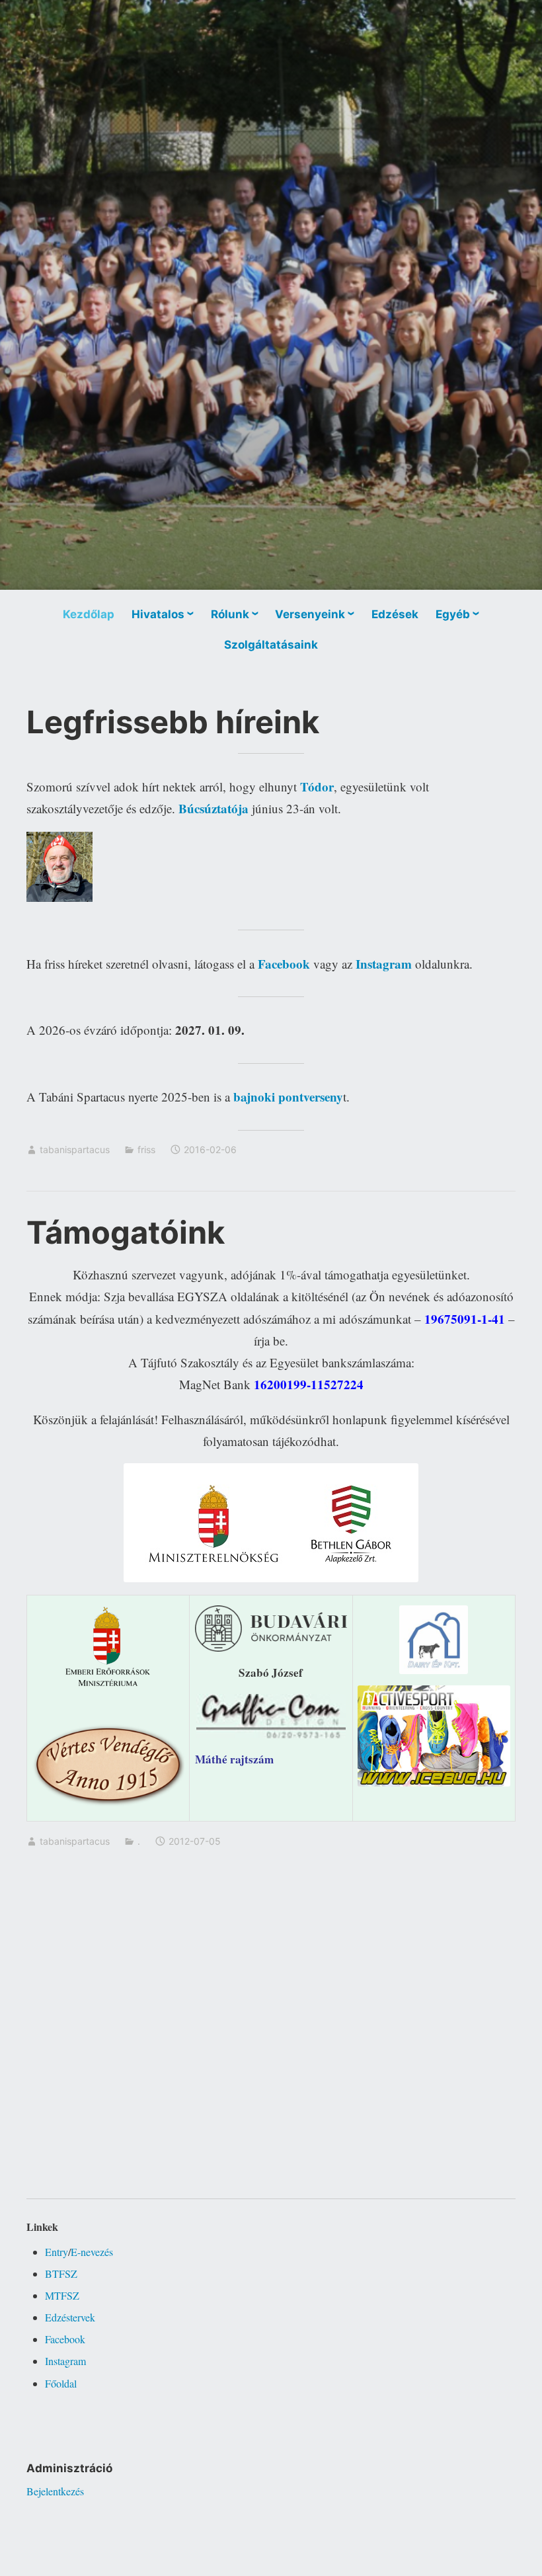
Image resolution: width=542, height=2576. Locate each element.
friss (146, 1149)
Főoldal (61, 2383)
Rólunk (230, 614)
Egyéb (453, 614)
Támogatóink (126, 1232)
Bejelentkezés (55, 2491)
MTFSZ (62, 2295)
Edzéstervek (70, 2317)
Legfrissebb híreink (173, 722)
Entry (57, 2252)
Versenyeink (310, 614)
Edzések (395, 614)
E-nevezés (92, 2252)
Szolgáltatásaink (271, 645)
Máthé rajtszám (234, 1759)
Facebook (65, 2339)
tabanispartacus (75, 1149)
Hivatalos (158, 614)
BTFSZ (61, 2274)
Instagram (65, 2361)
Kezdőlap (89, 614)
